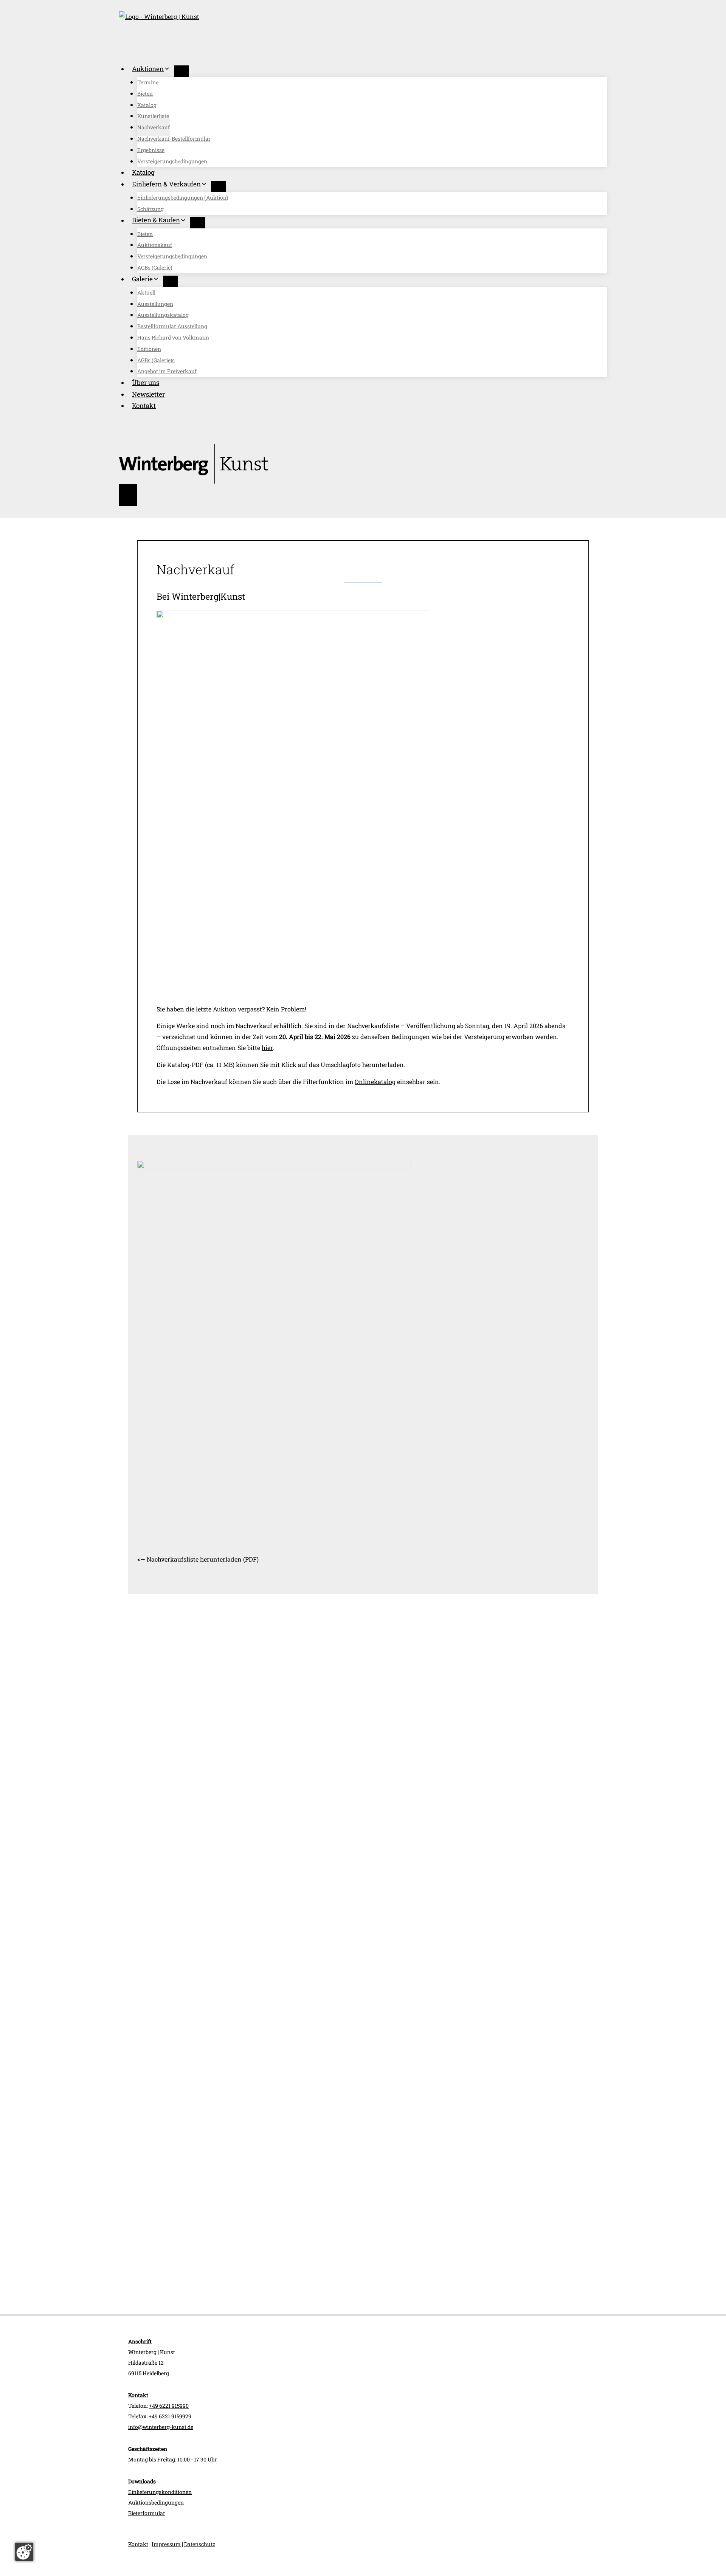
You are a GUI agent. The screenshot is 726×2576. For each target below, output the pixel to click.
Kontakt (144, 406)
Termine (148, 82)
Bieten (145, 94)
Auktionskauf (155, 245)
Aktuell (146, 292)
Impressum (166, 2544)
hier (267, 1048)
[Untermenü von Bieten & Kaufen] (198, 223)
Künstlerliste (153, 116)
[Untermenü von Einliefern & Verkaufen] (219, 186)
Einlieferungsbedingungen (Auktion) (183, 198)
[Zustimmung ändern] (24, 2552)
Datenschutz (200, 2544)
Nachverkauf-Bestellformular (174, 139)
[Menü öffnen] (128, 495)
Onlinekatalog (375, 1082)
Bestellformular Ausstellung (172, 326)
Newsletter (148, 394)
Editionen (149, 349)
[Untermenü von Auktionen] (181, 71)
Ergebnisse (151, 150)
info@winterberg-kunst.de (161, 2427)
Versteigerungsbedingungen (172, 161)
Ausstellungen (155, 304)
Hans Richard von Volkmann (173, 337)
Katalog (147, 105)
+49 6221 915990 (169, 2406)
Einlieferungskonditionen (160, 2492)
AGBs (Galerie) (155, 268)
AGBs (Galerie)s (156, 360)
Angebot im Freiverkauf (167, 371)
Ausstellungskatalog (163, 315)
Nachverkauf (154, 127)
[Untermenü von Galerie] (171, 281)
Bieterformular (147, 2513)
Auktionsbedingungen (156, 2502)
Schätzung (150, 209)
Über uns (146, 382)
